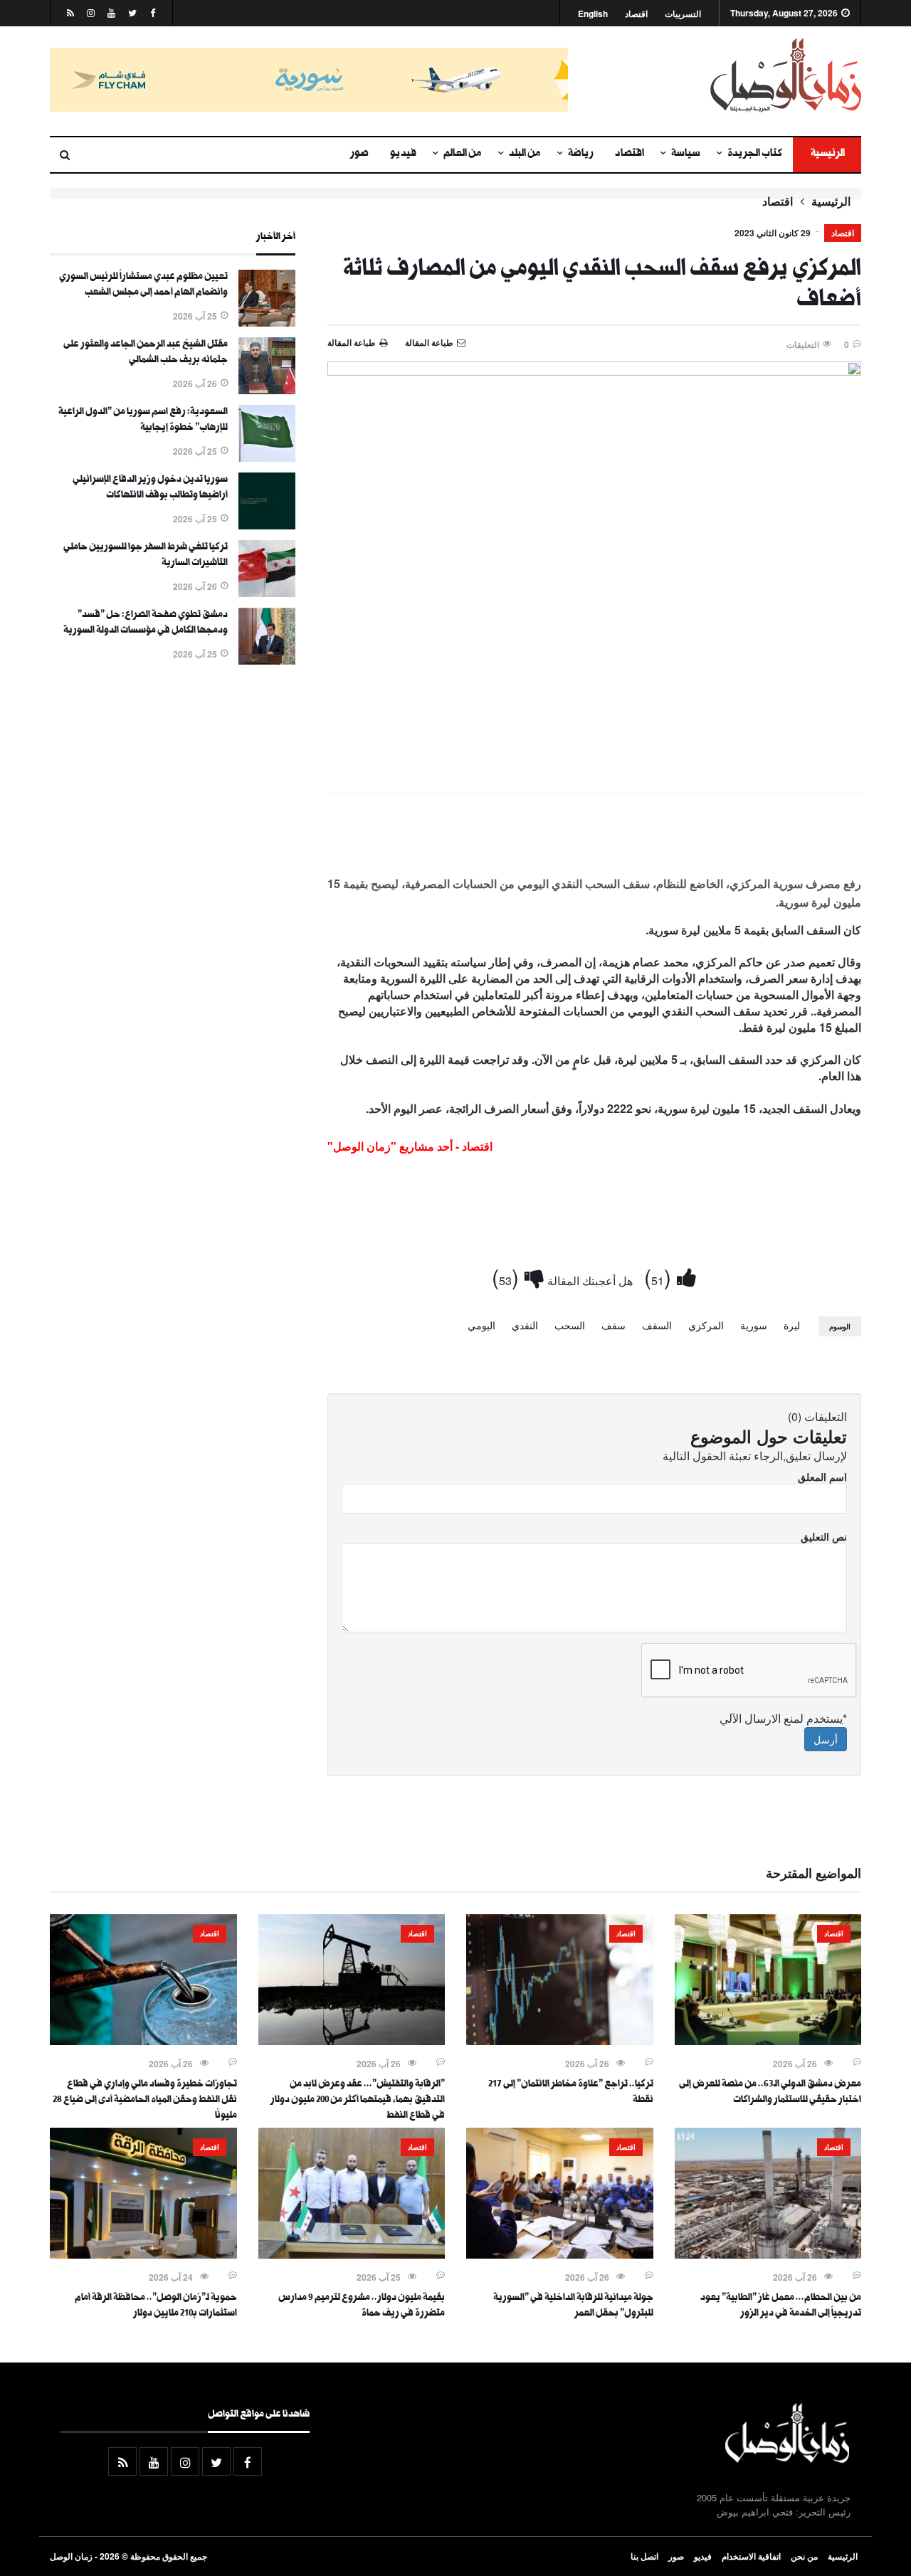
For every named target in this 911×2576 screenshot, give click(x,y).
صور (359, 154)
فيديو (403, 154)
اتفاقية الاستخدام (751, 2556)
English (593, 14)
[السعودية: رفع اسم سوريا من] (267, 458)
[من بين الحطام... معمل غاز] (768, 2254)
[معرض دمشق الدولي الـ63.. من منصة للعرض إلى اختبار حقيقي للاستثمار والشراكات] (768, 2041)
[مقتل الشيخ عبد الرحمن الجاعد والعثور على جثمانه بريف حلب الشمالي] (267, 390)
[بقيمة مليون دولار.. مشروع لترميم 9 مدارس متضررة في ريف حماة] (352, 2254)
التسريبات (683, 14)
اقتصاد (636, 14)
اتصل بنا (644, 2556)
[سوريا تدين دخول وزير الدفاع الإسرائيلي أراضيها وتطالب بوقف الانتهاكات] (267, 525)
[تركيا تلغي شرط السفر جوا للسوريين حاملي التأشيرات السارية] (267, 593)
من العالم (463, 154)
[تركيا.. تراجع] (560, 2041)
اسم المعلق (822, 1477)
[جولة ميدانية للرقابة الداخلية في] (560, 2254)
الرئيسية (827, 154)
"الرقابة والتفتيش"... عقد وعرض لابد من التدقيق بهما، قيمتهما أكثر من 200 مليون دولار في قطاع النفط (358, 2101)
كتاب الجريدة (755, 154)
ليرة (792, 1325)
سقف (614, 1325)
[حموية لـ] (143, 2254)
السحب (570, 1325)
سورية (754, 1325)
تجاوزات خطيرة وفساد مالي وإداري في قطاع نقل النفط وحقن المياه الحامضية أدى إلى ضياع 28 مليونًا (145, 2101)
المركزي (706, 1325)
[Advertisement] (594, 843)
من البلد (525, 154)
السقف (657, 1325)
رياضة (581, 154)
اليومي (481, 1325)
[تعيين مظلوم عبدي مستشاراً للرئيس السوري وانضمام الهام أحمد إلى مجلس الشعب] (267, 322)
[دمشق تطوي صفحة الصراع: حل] (267, 660)
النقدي (525, 1325)
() (660, 1276)
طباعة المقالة (352, 342)
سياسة (686, 154)
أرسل (826, 1739)
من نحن (804, 2556)
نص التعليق (824, 1536)
